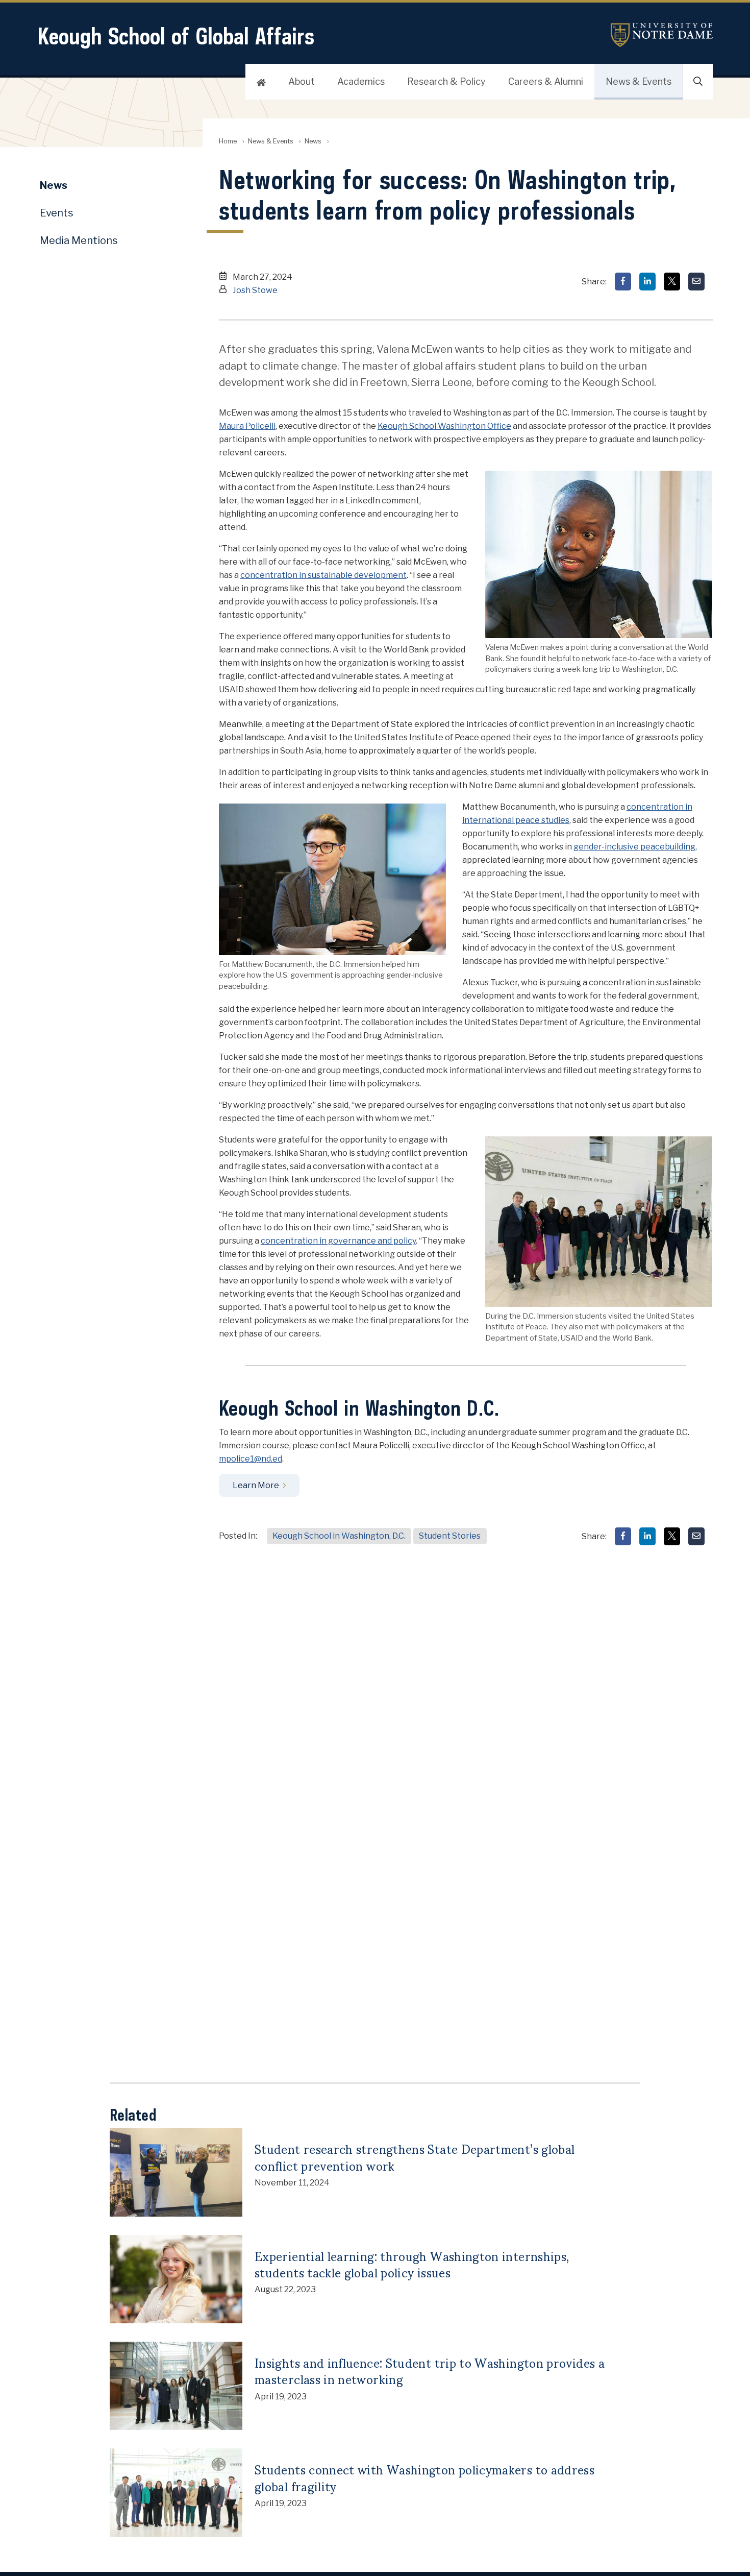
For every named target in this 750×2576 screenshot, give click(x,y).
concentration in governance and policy (338, 1241)
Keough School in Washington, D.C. (339, 1536)
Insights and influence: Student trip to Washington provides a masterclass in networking (430, 2371)
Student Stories (450, 1536)
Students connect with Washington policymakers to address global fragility (424, 2477)
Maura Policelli (247, 426)
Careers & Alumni (546, 81)
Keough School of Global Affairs (176, 36)
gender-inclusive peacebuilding (634, 847)
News (313, 141)
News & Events (639, 81)
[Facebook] (623, 282)
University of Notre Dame (662, 35)
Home (228, 141)
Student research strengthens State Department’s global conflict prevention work (415, 2157)
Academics (361, 81)
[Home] (261, 82)
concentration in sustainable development (323, 575)
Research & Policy (446, 81)
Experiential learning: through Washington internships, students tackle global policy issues (412, 2264)
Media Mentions (79, 240)
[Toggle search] (698, 82)
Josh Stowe (255, 290)
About (302, 81)
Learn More (256, 1485)
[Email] (696, 282)
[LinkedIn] (647, 282)
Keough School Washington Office (444, 426)
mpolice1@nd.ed (251, 1459)
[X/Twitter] (672, 282)
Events (57, 213)
